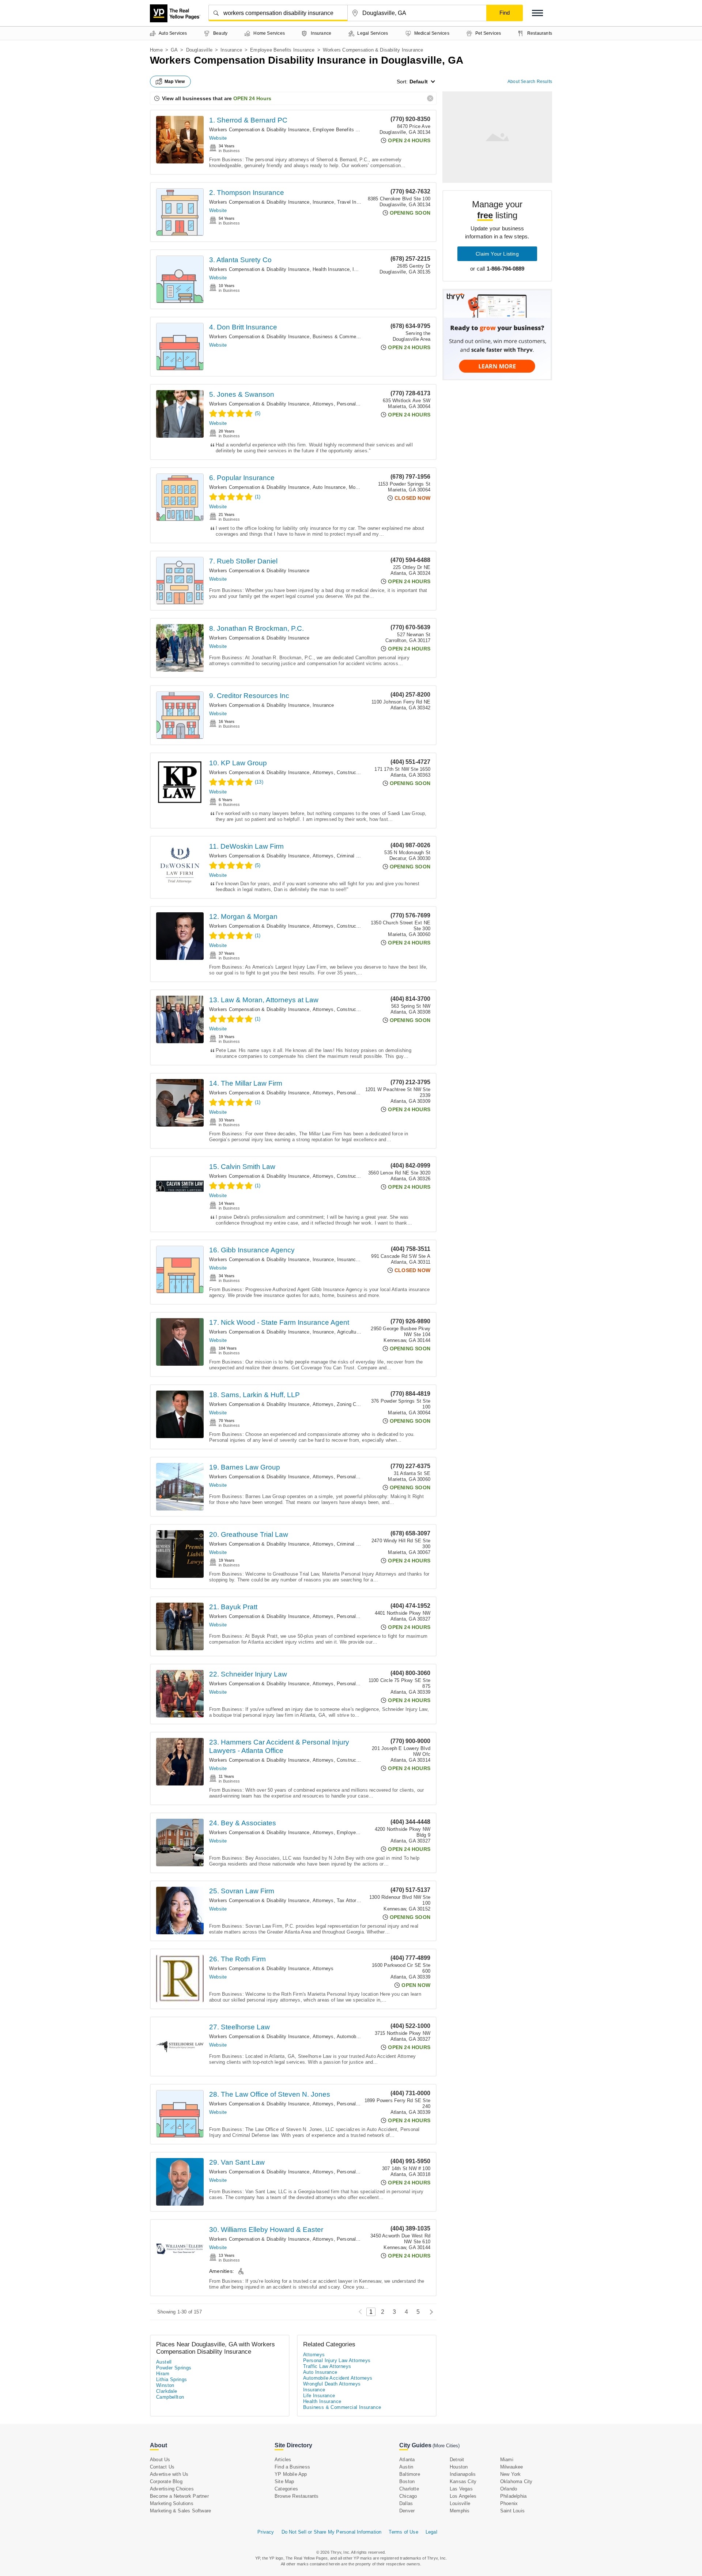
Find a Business (292, 2467)
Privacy (266, 2532)
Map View (175, 82)
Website (218, 138)
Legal (431, 2532)
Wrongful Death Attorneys (332, 2384)
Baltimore (410, 2474)
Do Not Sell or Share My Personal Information (332, 2532)
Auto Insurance (329, 487)
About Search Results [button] (530, 82)
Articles (283, 2460)
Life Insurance (319, 2396)
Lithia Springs (172, 2379)
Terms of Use (403, 2532)
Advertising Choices (172, 2489)
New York (511, 2474)
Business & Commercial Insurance (350, 337)
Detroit (457, 2460)
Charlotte (409, 2489)
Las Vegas (461, 2489)
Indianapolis (463, 2474)
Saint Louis (512, 2511)
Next (429, 2312)
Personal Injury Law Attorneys (337, 2360)
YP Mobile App (291, 2474)
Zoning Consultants (358, 1404)
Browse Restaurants (297, 2496)
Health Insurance (331, 269)
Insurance (231, 50)
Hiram (163, 2374)
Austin (406, 2467)
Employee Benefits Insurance (282, 50)
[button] (537, 13)
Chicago (408, 2496)
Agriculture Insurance (360, 1332)
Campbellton (170, 2397)
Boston (407, 2481)
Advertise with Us (169, 2474)
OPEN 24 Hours (252, 98)
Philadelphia (513, 2496)
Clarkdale (167, 2391)
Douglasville (199, 50)
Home (156, 50)
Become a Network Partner (179, 2496)
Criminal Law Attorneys (362, 856)
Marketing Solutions (172, 2503)
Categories (286, 2489)
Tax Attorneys (352, 1900)
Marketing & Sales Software (180, 2511)
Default (419, 82)
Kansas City (463, 2481)
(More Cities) (446, 2446)
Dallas (406, 2503)
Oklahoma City (516, 2481)
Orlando (509, 2489)
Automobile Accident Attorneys (338, 2378)
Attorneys (323, 404)
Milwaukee (512, 2467)
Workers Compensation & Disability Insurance (259, 130)
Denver (407, 2511)
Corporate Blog (166, 2481)
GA (174, 50)
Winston (165, 2385)
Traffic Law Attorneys (327, 2366)
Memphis (460, 2511)
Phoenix (509, 2503)
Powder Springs (174, 2368)
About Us (160, 2460)
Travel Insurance (355, 202)
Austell (164, 2362)
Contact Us (162, 2467)
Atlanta (407, 2460)
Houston (459, 2467)
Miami (507, 2460)
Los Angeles (463, 2496)
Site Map (284, 2481)
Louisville (460, 2503)
